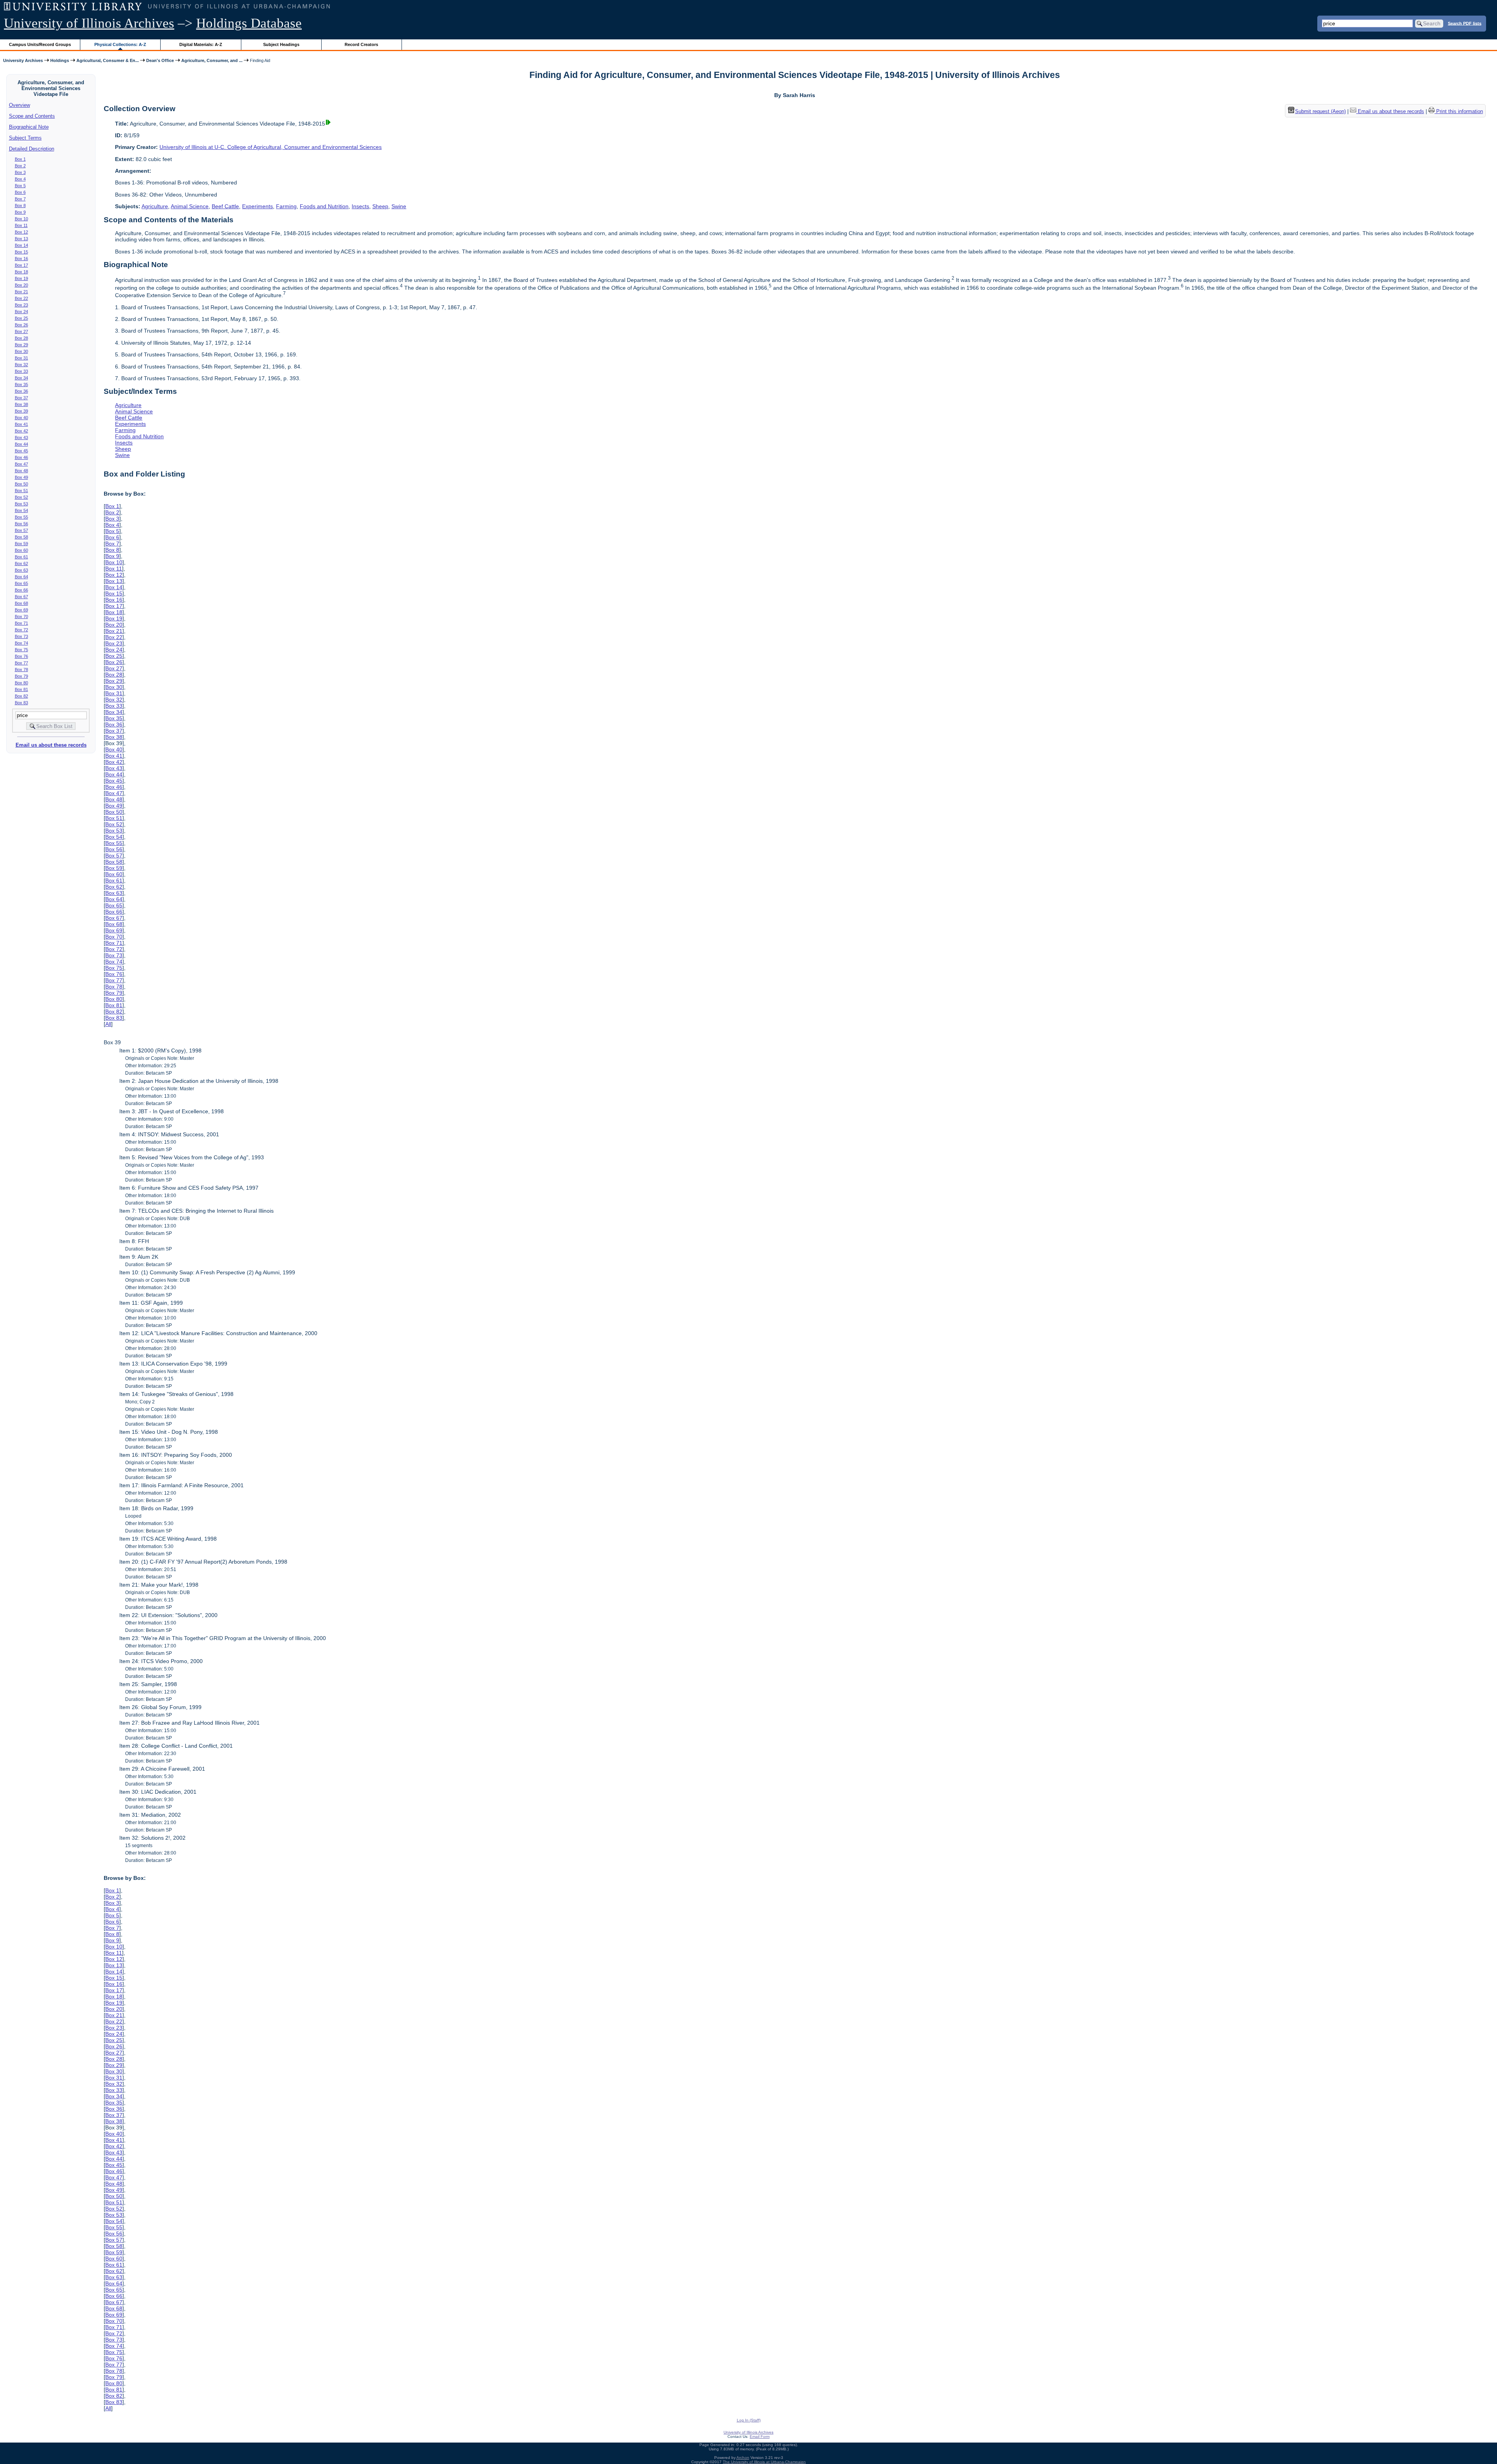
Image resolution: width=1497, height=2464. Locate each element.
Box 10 (21, 219)
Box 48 (21, 471)
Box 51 (21, 491)
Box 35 (21, 384)
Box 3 (20, 172)
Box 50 (21, 484)
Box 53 (21, 504)
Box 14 (21, 245)
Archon (743, 2458)
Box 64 (21, 577)
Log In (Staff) (749, 2420)
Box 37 (21, 398)
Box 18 (21, 272)
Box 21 (21, 292)
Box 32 (21, 365)
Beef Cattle (225, 206)
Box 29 (21, 345)
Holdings (60, 60)
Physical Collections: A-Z (120, 44)
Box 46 (21, 457)
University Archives (23, 60)
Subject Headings (281, 44)
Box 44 (21, 444)
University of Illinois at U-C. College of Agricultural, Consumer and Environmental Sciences (271, 147)
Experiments (257, 206)
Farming (286, 206)
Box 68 (21, 603)
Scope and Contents (32, 116)
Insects (360, 206)
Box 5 (20, 186)
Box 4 (20, 179)
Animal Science (190, 206)
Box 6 (20, 192)
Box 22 (21, 298)
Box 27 (21, 331)
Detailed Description (32, 149)
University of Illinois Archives (89, 23)
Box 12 (21, 232)
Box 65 (21, 583)
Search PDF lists (1465, 23)
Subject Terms (25, 138)
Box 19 (21, 278)
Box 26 (21, 325)
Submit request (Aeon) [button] (1320, 111)
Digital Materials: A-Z (201, 44)
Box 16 (21, 259)
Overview (19, 105)
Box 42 (21, 431)
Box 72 (21, 630)
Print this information (1459, 111)
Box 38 (21, 404)
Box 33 (21, 371)
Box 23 (21, 305)
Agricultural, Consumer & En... (108, 60)
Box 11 (21, 225)
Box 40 (21, 418)
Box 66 (21, 590)
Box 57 (21, 530)
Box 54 (21, 510)
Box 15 (21, 252)
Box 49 (21, 477)
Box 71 (21, 623)
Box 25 (21, 318)
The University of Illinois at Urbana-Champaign (764, 2462)
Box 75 (21, 650)
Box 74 (21, 643)
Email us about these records (51, 745)
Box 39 (21, 411)
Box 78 (21, 670)
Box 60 (21, 550)
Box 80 (21, 683)
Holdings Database (249, 23)
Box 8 (20, 205)
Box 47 (21, 464)
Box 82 (21, 696)
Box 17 (21, 265)
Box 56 (21, 524)
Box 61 (21, 557)
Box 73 (21, 636)
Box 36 (21, 391)
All (108, 1024)
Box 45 (21, 451)
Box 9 (20, 212)
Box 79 (21, 676)
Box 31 (21, 358)
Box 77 (21, 663)
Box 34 (21, 378)
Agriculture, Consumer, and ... (212, 60)
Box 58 (21, 537)
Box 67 (21, 597)
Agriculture (155, 206)
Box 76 (21, 656)
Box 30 (21, 351)
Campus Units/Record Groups (40, 44)
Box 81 (21, 689)
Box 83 (21, 703)
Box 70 (21, 616)
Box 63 (21, 570)
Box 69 (21, 610)
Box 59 (21, 544)
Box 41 (21, 424)
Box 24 (21, 312)
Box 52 (21, 497)
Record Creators (361, 44)
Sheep (380, 206)
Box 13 (21, 239)
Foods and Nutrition (324, 206)
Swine (399, 206)
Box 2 (20, 166)
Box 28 (21, 338)
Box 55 (21, 517)
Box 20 (21, 285)
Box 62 (21, 563)
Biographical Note (29, 127)
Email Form (760, 2437)
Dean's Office (160, 60)
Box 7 (20, 199)
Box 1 (20, 159)
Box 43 (21, 438)
